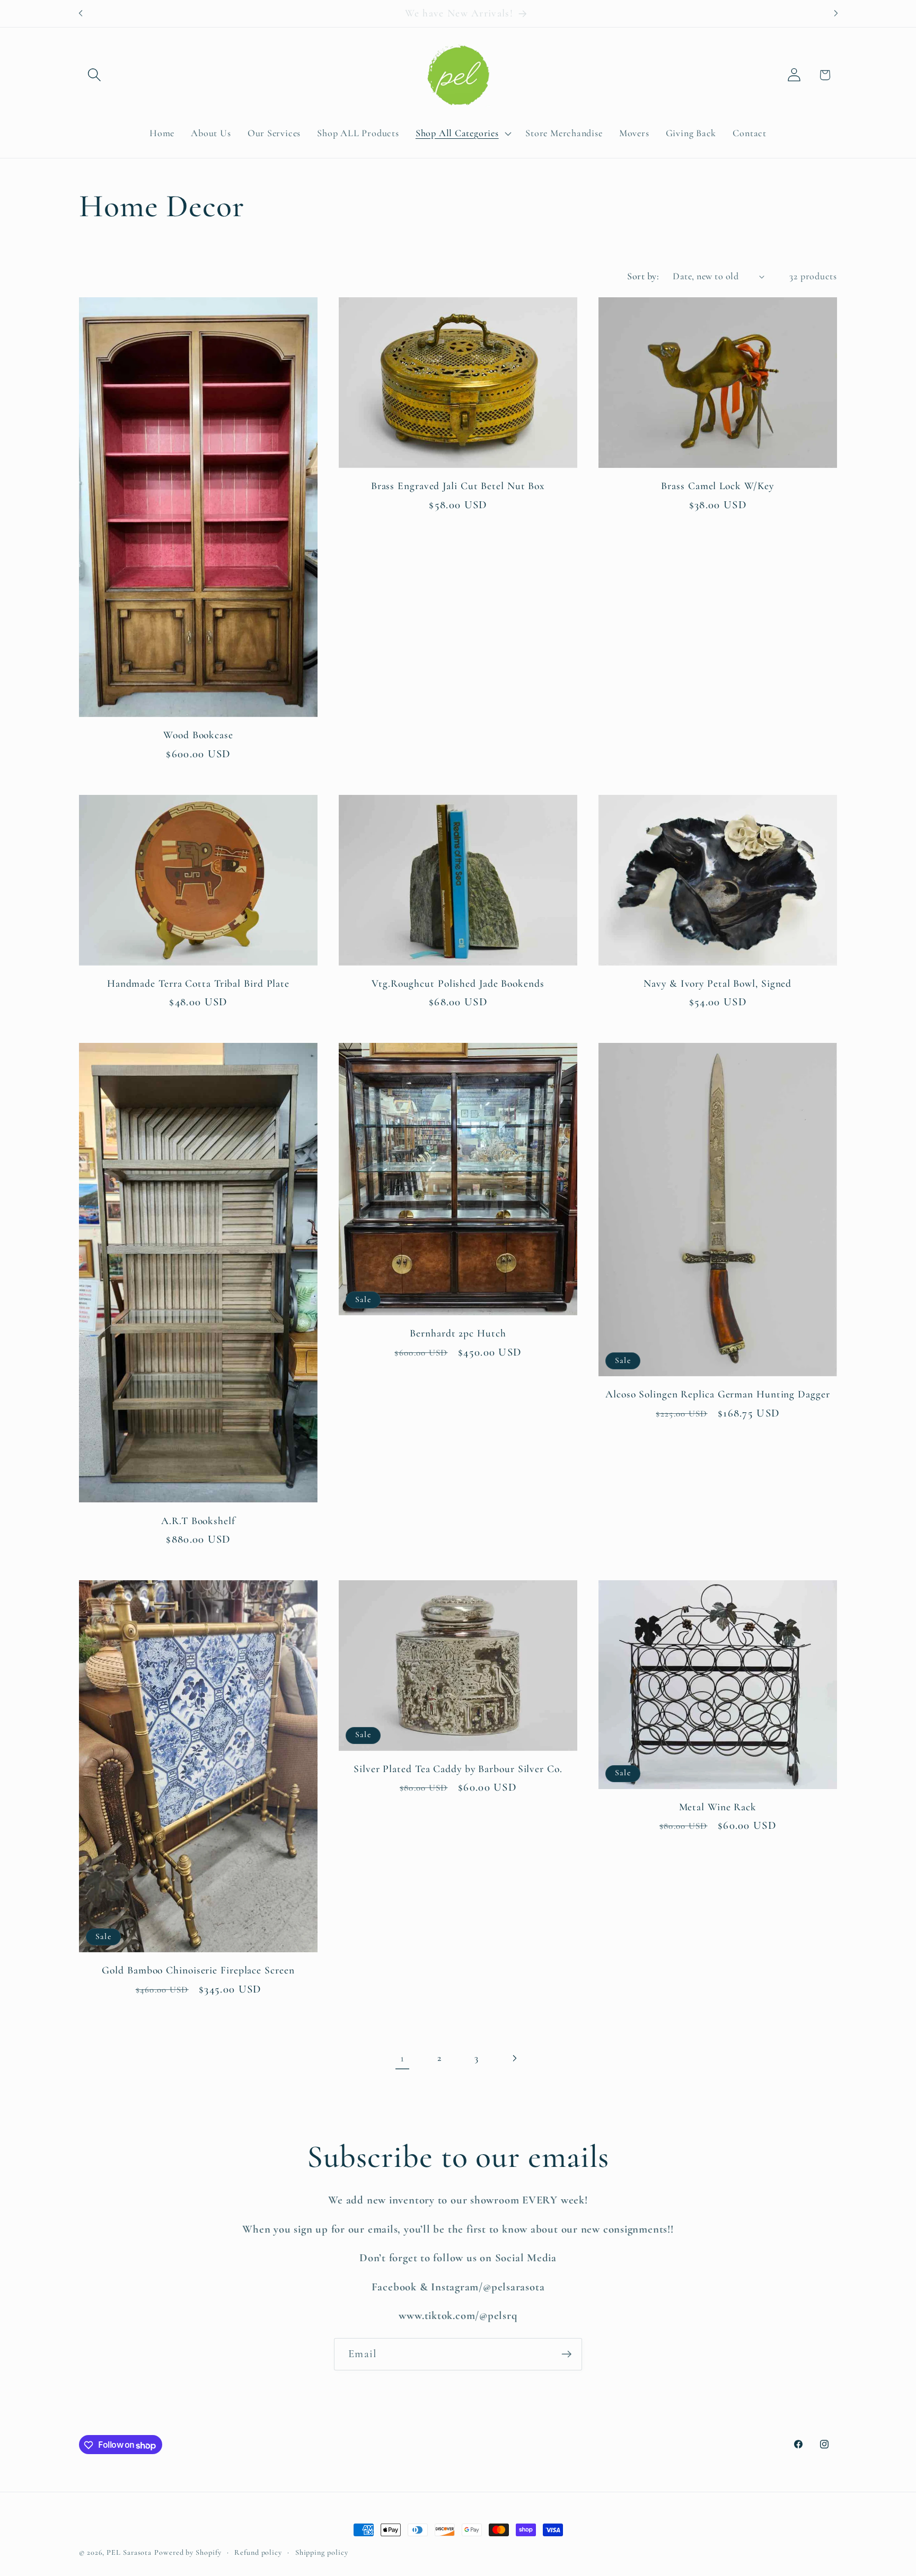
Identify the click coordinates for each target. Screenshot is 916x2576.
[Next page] (514, 2059)
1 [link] (402, 2058)
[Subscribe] (566, 2354)
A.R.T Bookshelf (198, 1521)
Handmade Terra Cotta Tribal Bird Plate (198, 984)
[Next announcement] (836, 14)
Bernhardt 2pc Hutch (458, 1333)
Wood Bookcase (198, 735)
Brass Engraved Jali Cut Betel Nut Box (458, 486)
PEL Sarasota (129, 2552)
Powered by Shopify (188, 2552)
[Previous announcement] (81, 14)
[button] (94, 75)
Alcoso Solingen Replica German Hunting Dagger (718, 1394)
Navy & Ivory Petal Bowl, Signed (717, 984)
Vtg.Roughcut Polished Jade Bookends (458, 984)
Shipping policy (322, 2552)
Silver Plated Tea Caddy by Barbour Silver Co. (458, 1769)
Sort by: (643, 276)
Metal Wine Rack (718, 1807)
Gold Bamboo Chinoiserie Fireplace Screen (198, 1970)
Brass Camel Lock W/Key (717, 486)
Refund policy (258, 2552)
